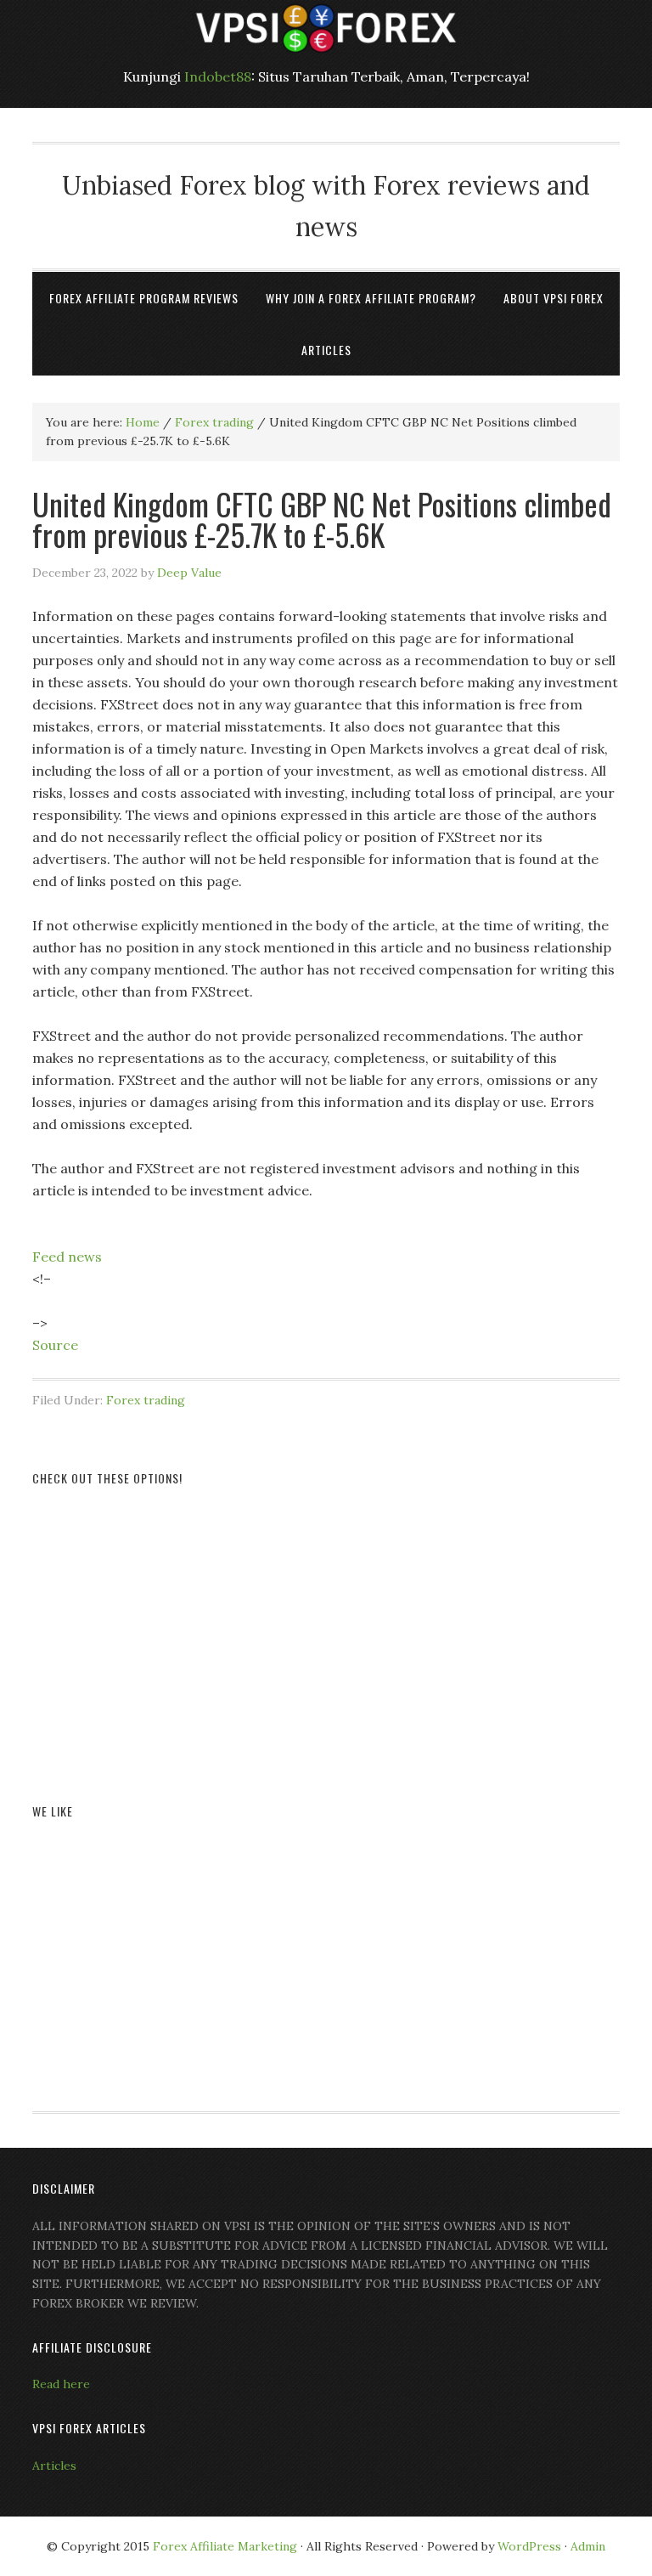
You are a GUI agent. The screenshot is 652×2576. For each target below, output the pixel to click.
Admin (588, 2546)
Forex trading (146, 1400)
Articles (54, 2466)
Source (55, 1345)
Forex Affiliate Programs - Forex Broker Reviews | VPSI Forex (326, 28)
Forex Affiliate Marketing (225, 2546)
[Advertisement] (326, 1624)
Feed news (67, 1257)
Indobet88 (218, 76)
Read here (61, 2384)
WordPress (529, 2546)
